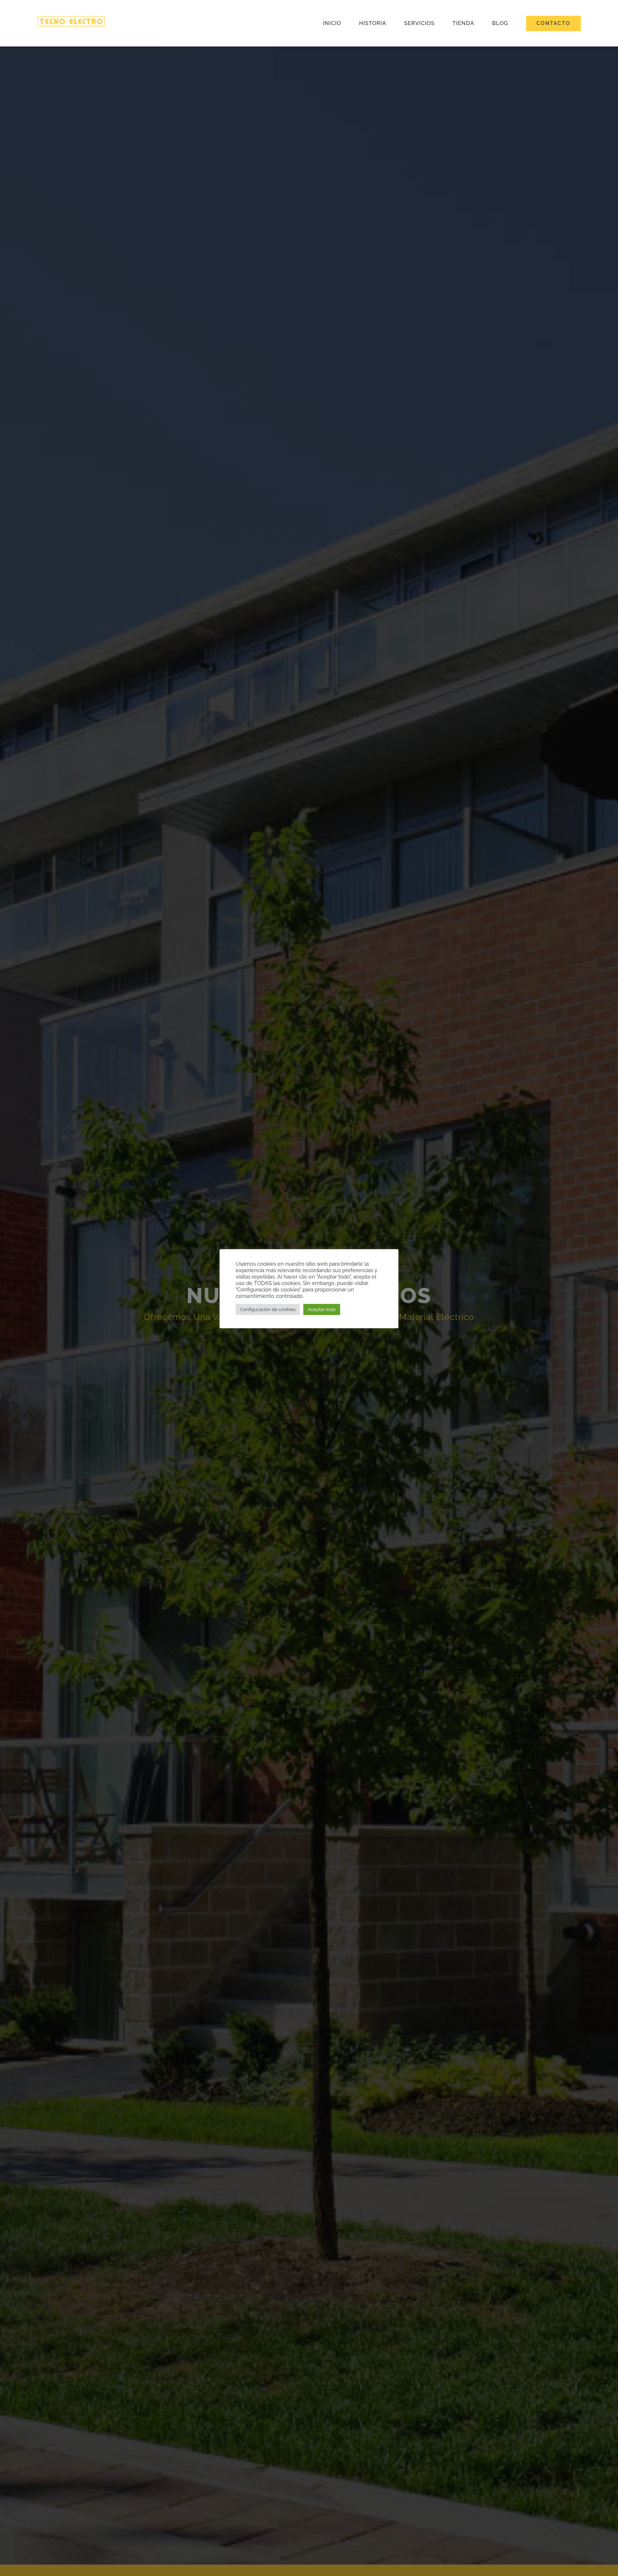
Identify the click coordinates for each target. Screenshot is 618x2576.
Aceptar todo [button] (322, 1309)
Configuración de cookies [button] (268, 1309)
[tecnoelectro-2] (71, 19)
